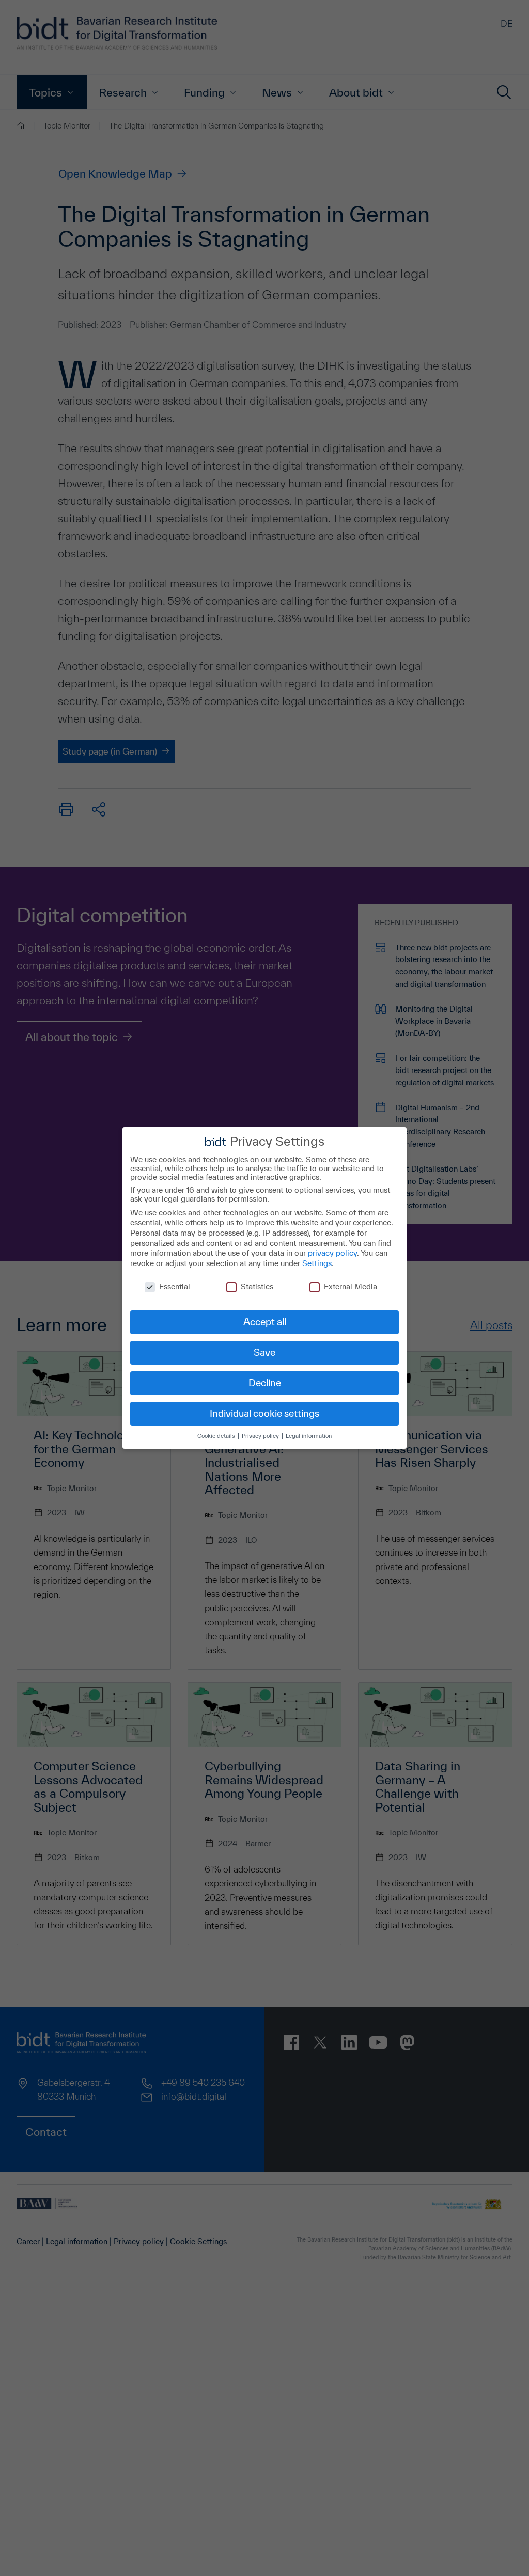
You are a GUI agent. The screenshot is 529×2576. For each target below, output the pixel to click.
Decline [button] (265, 1383)
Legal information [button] (309, 1436)
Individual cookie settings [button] (264, 1413)
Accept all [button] (265, 1322)
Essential (175, 1286)
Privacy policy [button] (261, 1436)
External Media (351, 1286)
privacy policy (332, 1253)
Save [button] (264, 1352)
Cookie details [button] (217, 1436)
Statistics (257, 1286)
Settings (317, 1263)
